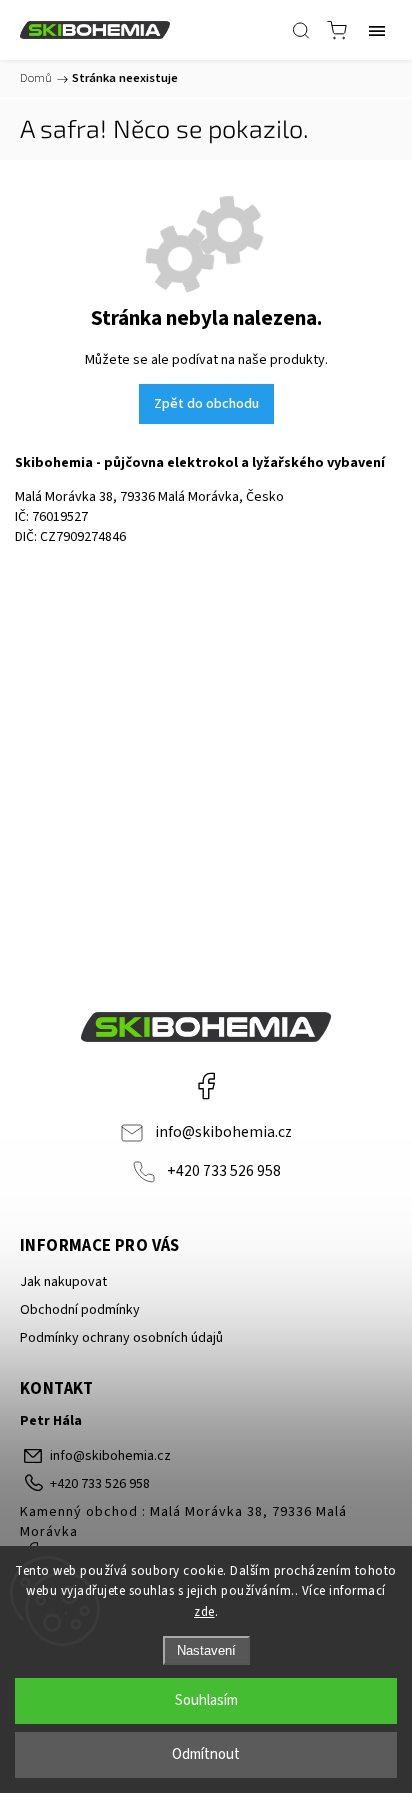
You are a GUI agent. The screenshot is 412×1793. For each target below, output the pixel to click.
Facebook (206, 1086)
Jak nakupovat (63, 1282)
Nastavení (206, 1650)
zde (204, 1612)
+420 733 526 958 (224, 1171)
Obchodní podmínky (80, 1310)
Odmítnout (206, 1754)
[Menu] (377, 30)
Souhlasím (206, 1700)
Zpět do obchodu (206, 404)
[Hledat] (301, 30)
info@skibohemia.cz (223, 1132)
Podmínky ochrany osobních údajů (121, 1338)
